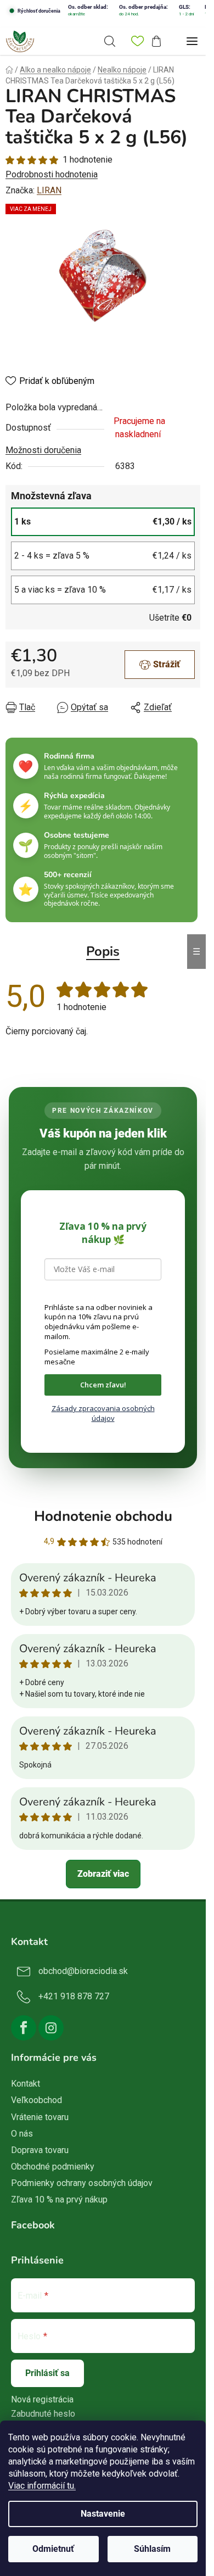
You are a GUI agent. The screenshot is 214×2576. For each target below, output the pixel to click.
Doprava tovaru (40, 2150)
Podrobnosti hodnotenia (52, 174)
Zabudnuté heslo (43, 2414)
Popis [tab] (103, 951)
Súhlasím (152, 2549)
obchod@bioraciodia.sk (83, 1972)
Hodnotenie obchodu (103, 1516)
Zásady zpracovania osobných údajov (103, 1413)
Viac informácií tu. (42, 2486)
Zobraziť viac (103, 1874)
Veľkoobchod (36, 2100)
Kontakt (26, 2084)
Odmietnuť (53, 2549)
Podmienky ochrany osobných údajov (82, 2183)
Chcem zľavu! (103, 1385)
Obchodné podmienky (53, 2167)
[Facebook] (24, 2028)
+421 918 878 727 (74, 1997)
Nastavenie (103, 2514)
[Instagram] (51, 2028)
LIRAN (49, 190)
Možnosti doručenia (43, 450)
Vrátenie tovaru (40, 2117)
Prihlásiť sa (47, 2373)
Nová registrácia (42, 2399)
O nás (22, 2134)
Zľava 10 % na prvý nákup (59, 2199)
